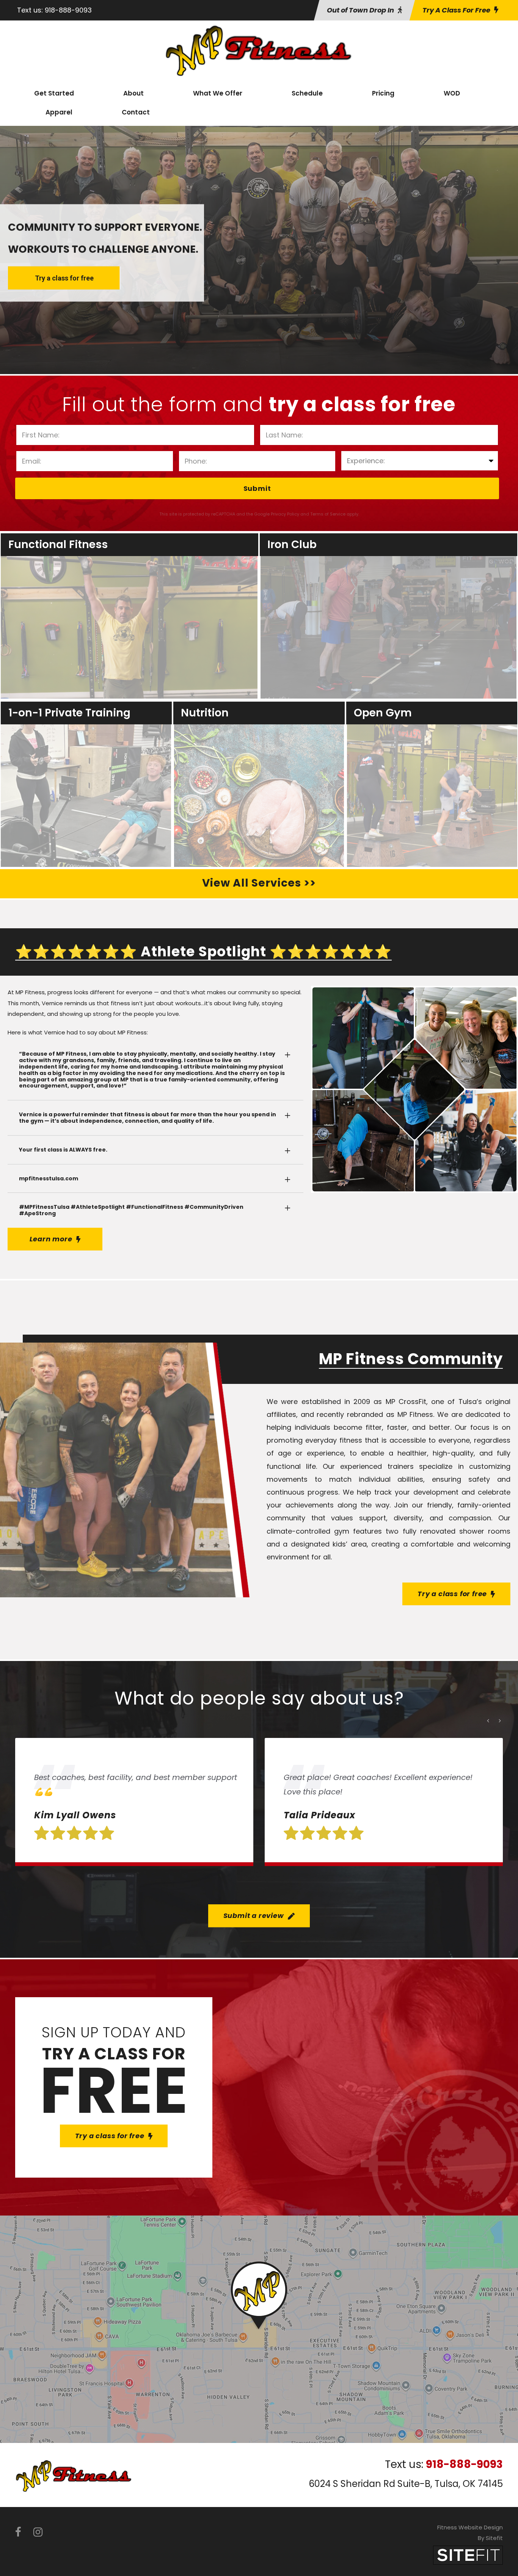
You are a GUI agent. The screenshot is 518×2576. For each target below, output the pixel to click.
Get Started (54, 93)
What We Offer (218, 93)
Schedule (307, 93)
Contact (136, 112)
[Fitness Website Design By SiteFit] (468, 2555)
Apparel (59, 112)
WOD (452, 93)
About (133, 93)
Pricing (383, 93)
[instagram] (38, 2532)
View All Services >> (259, 883)
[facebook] (18, 2532)
